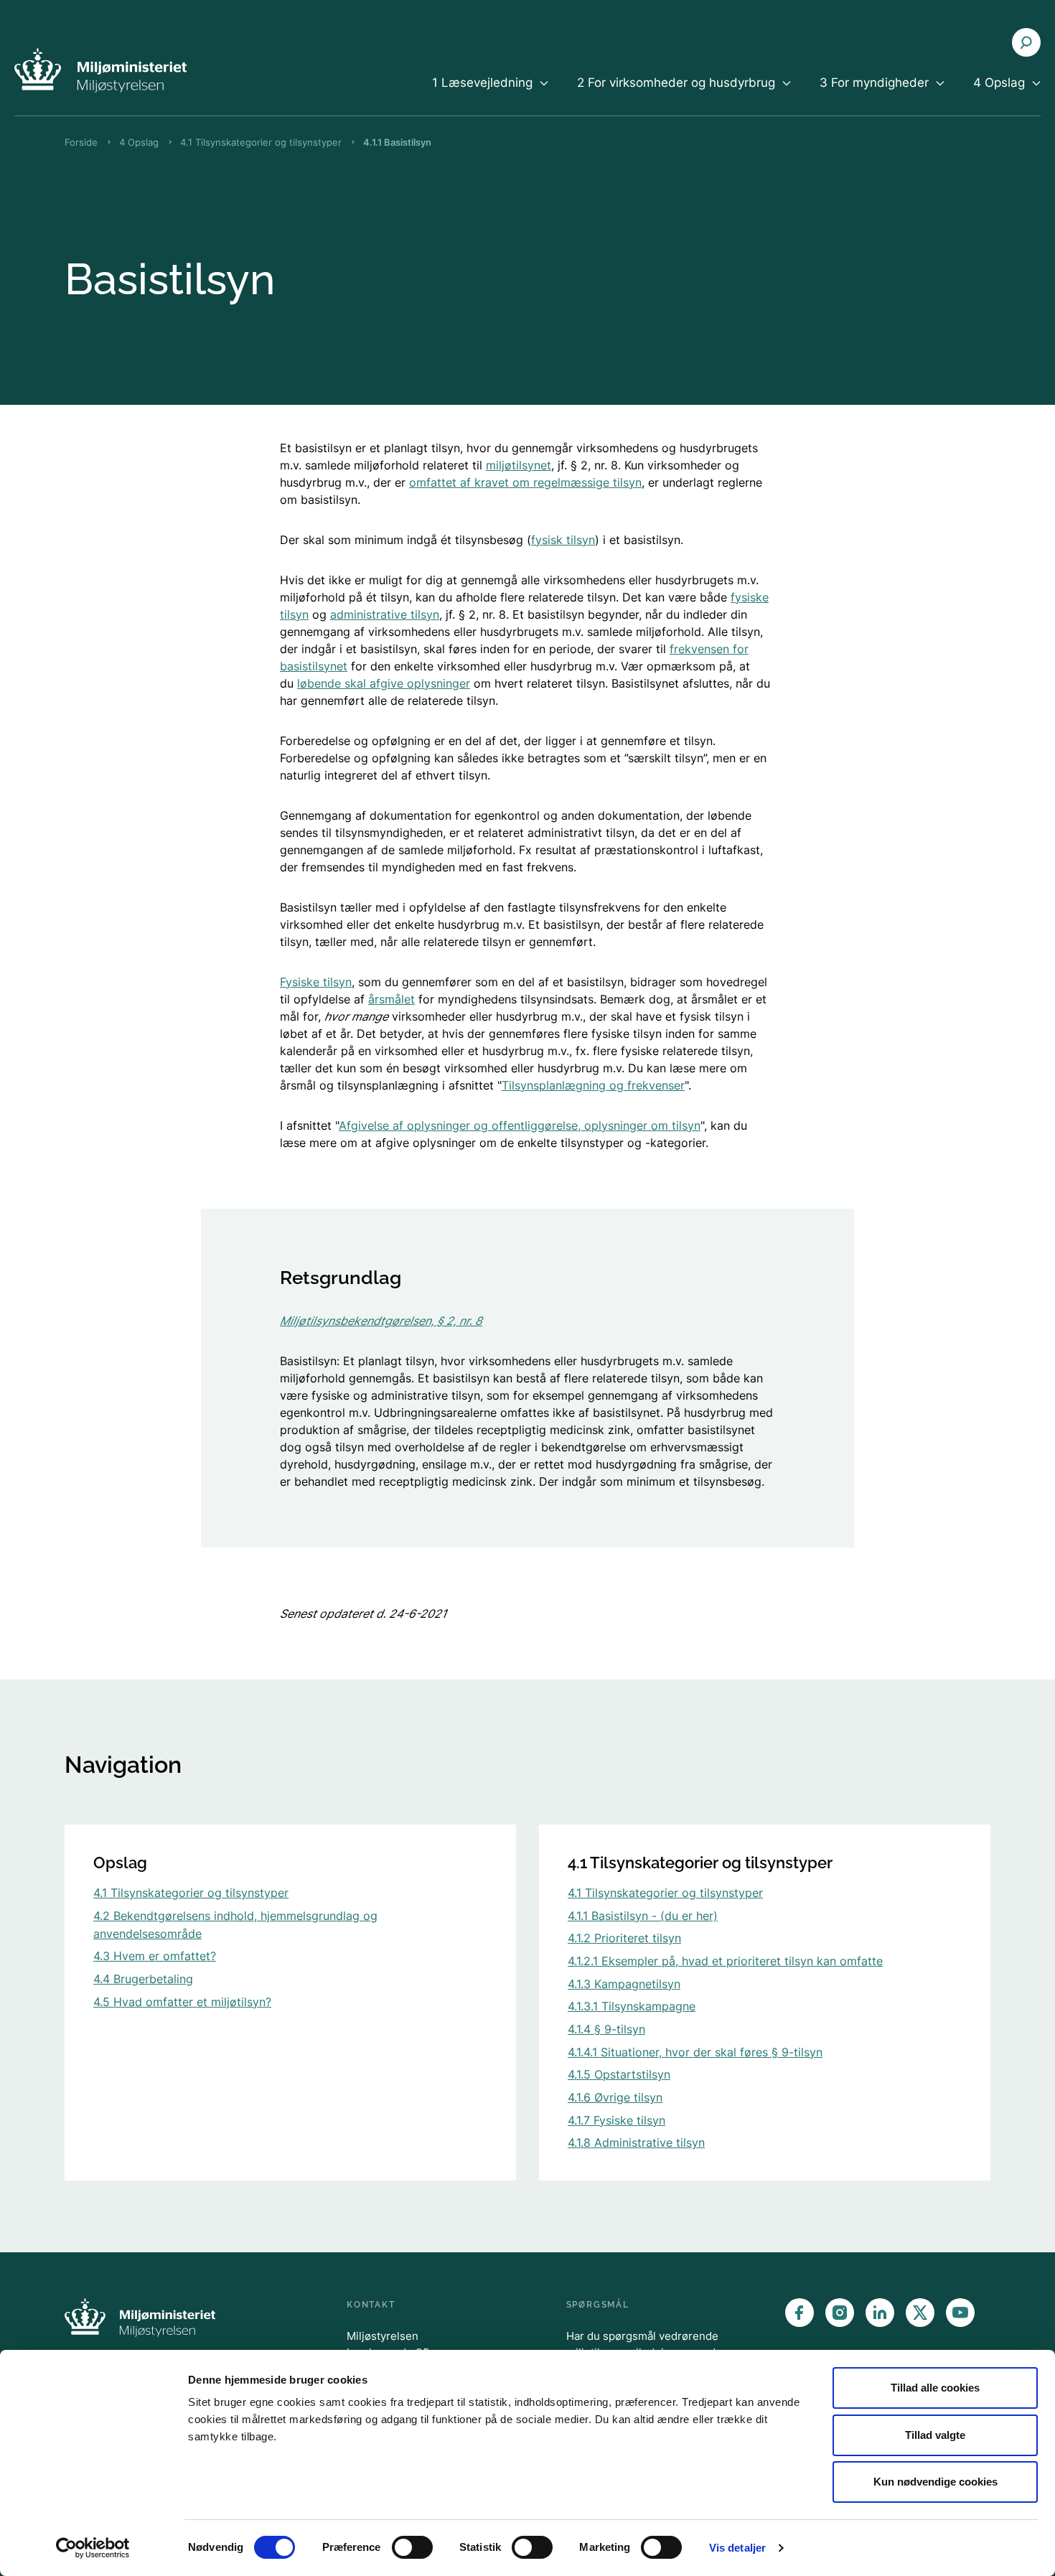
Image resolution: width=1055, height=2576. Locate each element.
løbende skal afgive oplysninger (384, 683)
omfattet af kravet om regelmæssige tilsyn (525, 482)
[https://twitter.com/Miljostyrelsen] (920, 2313)
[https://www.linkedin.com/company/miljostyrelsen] (880, 2313)
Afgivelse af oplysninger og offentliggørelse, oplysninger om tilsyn (520, 1125)
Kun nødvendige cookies (936, 2482)
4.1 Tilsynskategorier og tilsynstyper (261, 142)
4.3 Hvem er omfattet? (155, 1956)
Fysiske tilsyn (316, 982)
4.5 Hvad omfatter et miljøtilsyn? (182, 2002)
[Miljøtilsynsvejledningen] (100, 70)
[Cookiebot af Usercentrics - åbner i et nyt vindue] (93, 2548)
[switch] (412, 2547)
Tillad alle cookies (935, 2388)
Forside (81, 142)
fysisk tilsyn (563, 540)
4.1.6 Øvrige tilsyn (615, 2097)
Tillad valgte (935, 2435)
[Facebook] (800, 2313)
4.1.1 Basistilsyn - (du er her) (643, 1916)
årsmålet (391, 999)
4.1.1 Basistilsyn (397, 142)
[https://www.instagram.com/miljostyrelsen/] (840, 2313)
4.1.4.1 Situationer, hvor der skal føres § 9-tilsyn (695, 2052)
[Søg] (1026, 42)
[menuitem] (490, 95)
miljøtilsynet (519, 465)
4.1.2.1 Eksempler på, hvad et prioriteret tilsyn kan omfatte (725, 1961)
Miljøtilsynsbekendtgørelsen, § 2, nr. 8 (381, 1321)
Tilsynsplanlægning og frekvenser (593, 1085)
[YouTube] (960, 2313)
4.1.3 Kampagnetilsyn (624, 1984)
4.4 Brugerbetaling (143, 1979)
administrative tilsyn (385, 614)
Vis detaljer (737, 2548)
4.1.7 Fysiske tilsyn (616, 2120)
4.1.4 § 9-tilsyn (606, 2029)
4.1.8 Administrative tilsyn (636, 2142)
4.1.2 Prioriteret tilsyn (624, 1938)
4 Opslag (139, 142)
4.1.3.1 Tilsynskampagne (632, 2006)
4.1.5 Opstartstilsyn (619, 2074)
